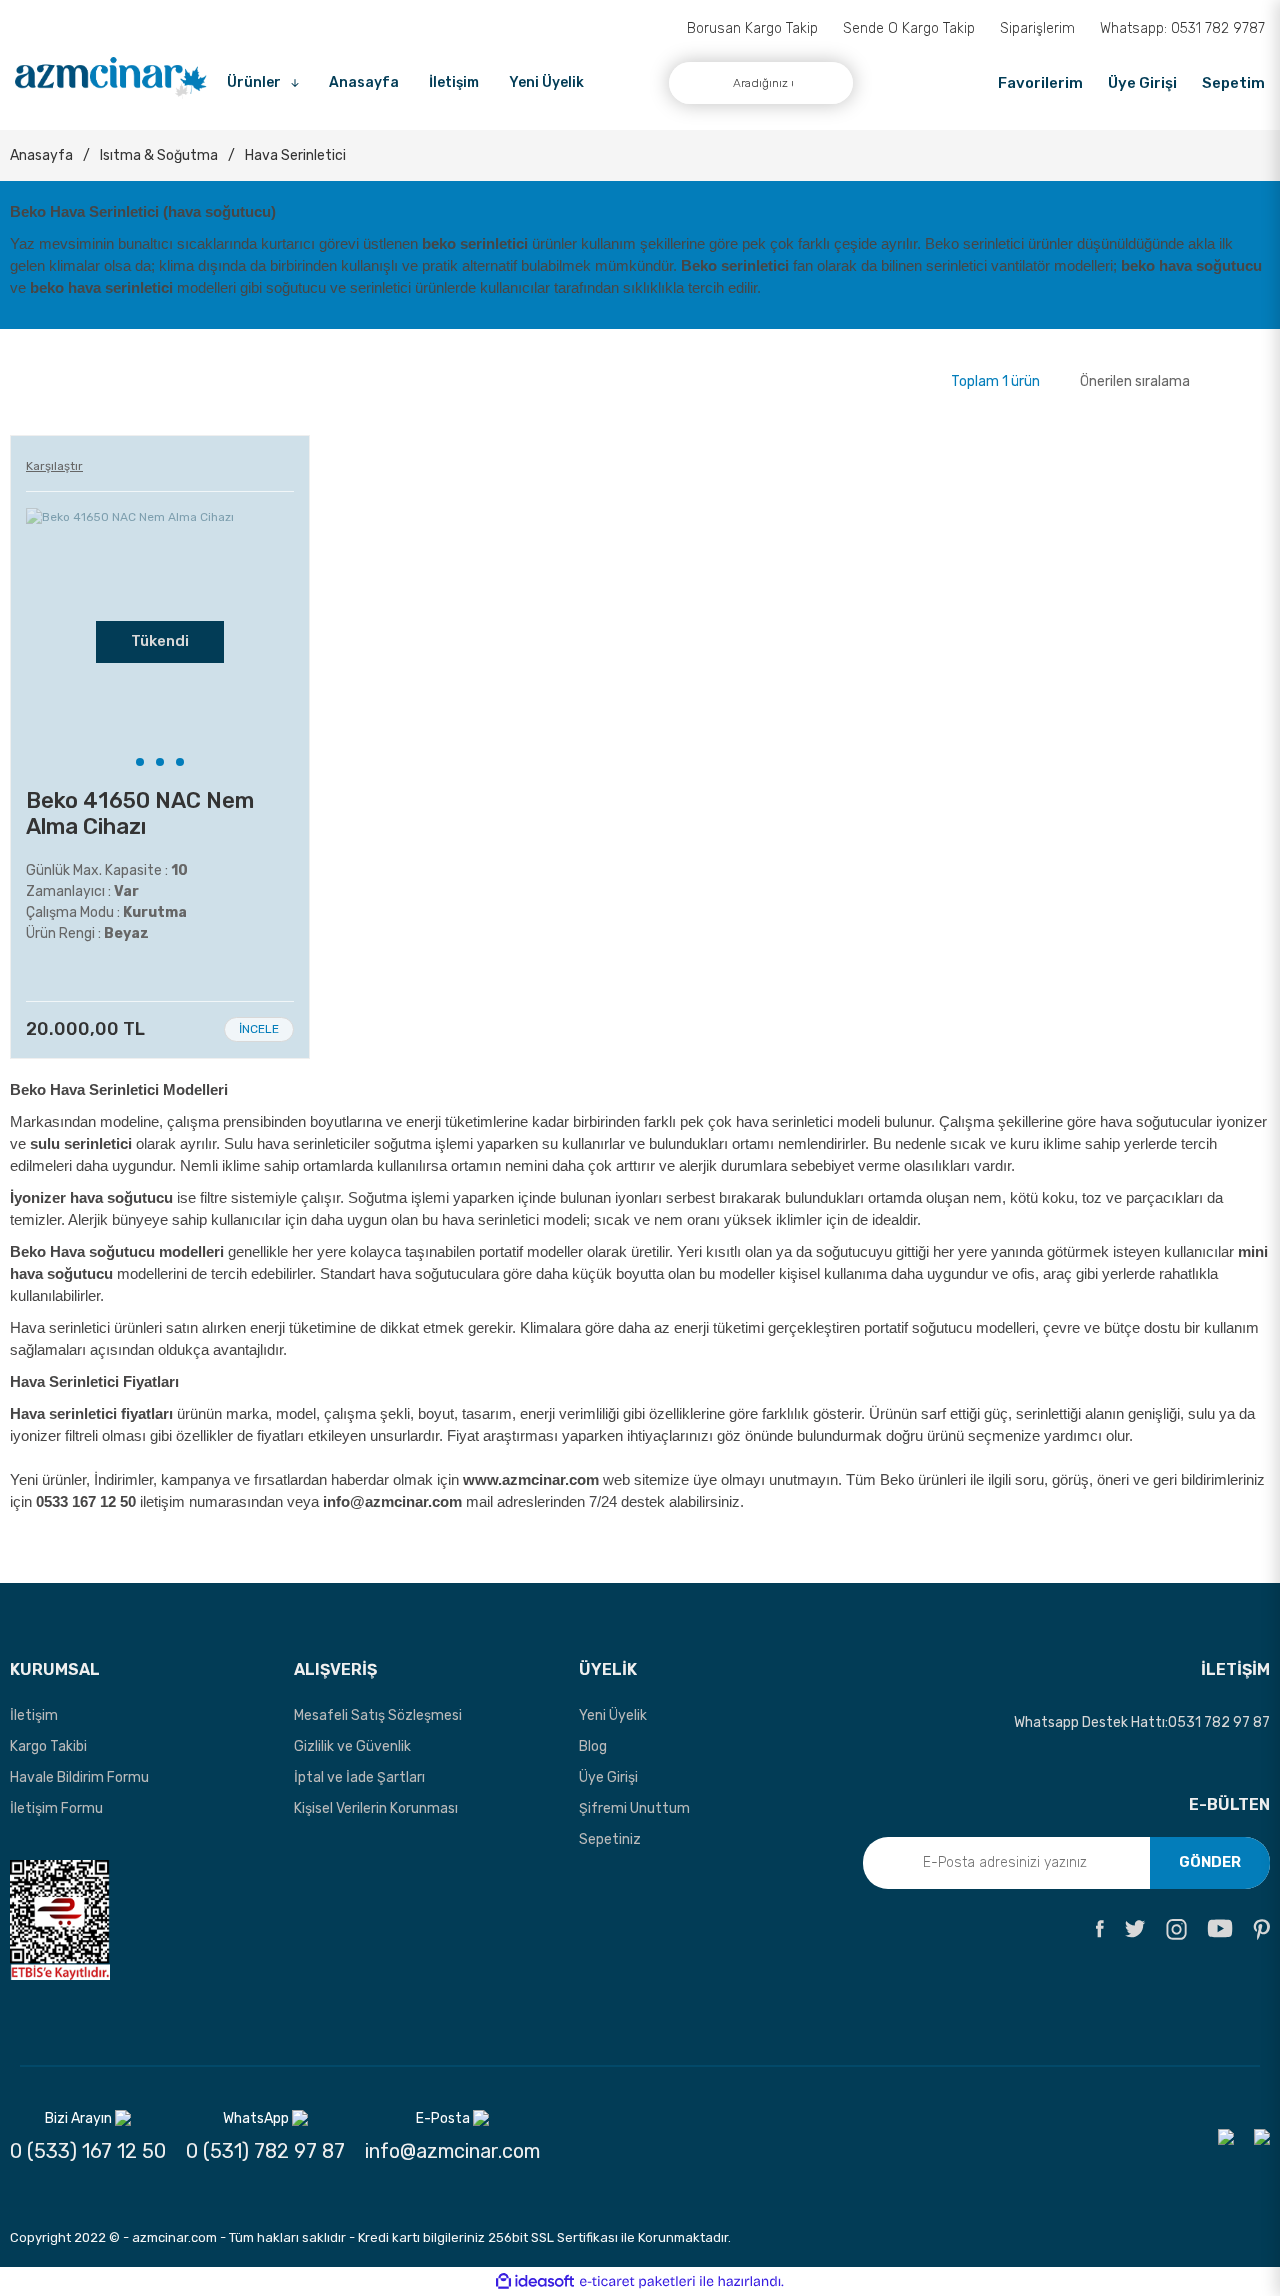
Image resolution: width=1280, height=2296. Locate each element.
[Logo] (111, 78)
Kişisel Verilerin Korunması (376, 1808)
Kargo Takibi (48, 1746)
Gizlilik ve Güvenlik (352, 1746)
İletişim (454, 82)
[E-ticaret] (637, 2282)
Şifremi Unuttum (634, 1808)
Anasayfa (364, 82)
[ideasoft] (535, 2282)
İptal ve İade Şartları (359, 1777)
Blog (593, 1746)
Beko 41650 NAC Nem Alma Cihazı (140, 814)
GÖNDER (1210, 1862)
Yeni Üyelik (546, 82)
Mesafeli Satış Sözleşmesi (378, 1715)
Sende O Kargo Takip (909, 28)
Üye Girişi (608, 1777)
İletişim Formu (56, 1808)
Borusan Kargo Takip (752, 28)
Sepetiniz (610, 1839)
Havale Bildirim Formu (79, 1777)
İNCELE (259, 1029)
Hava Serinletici (295, 155)
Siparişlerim (1037, 28)
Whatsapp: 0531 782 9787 (1182, 28)
